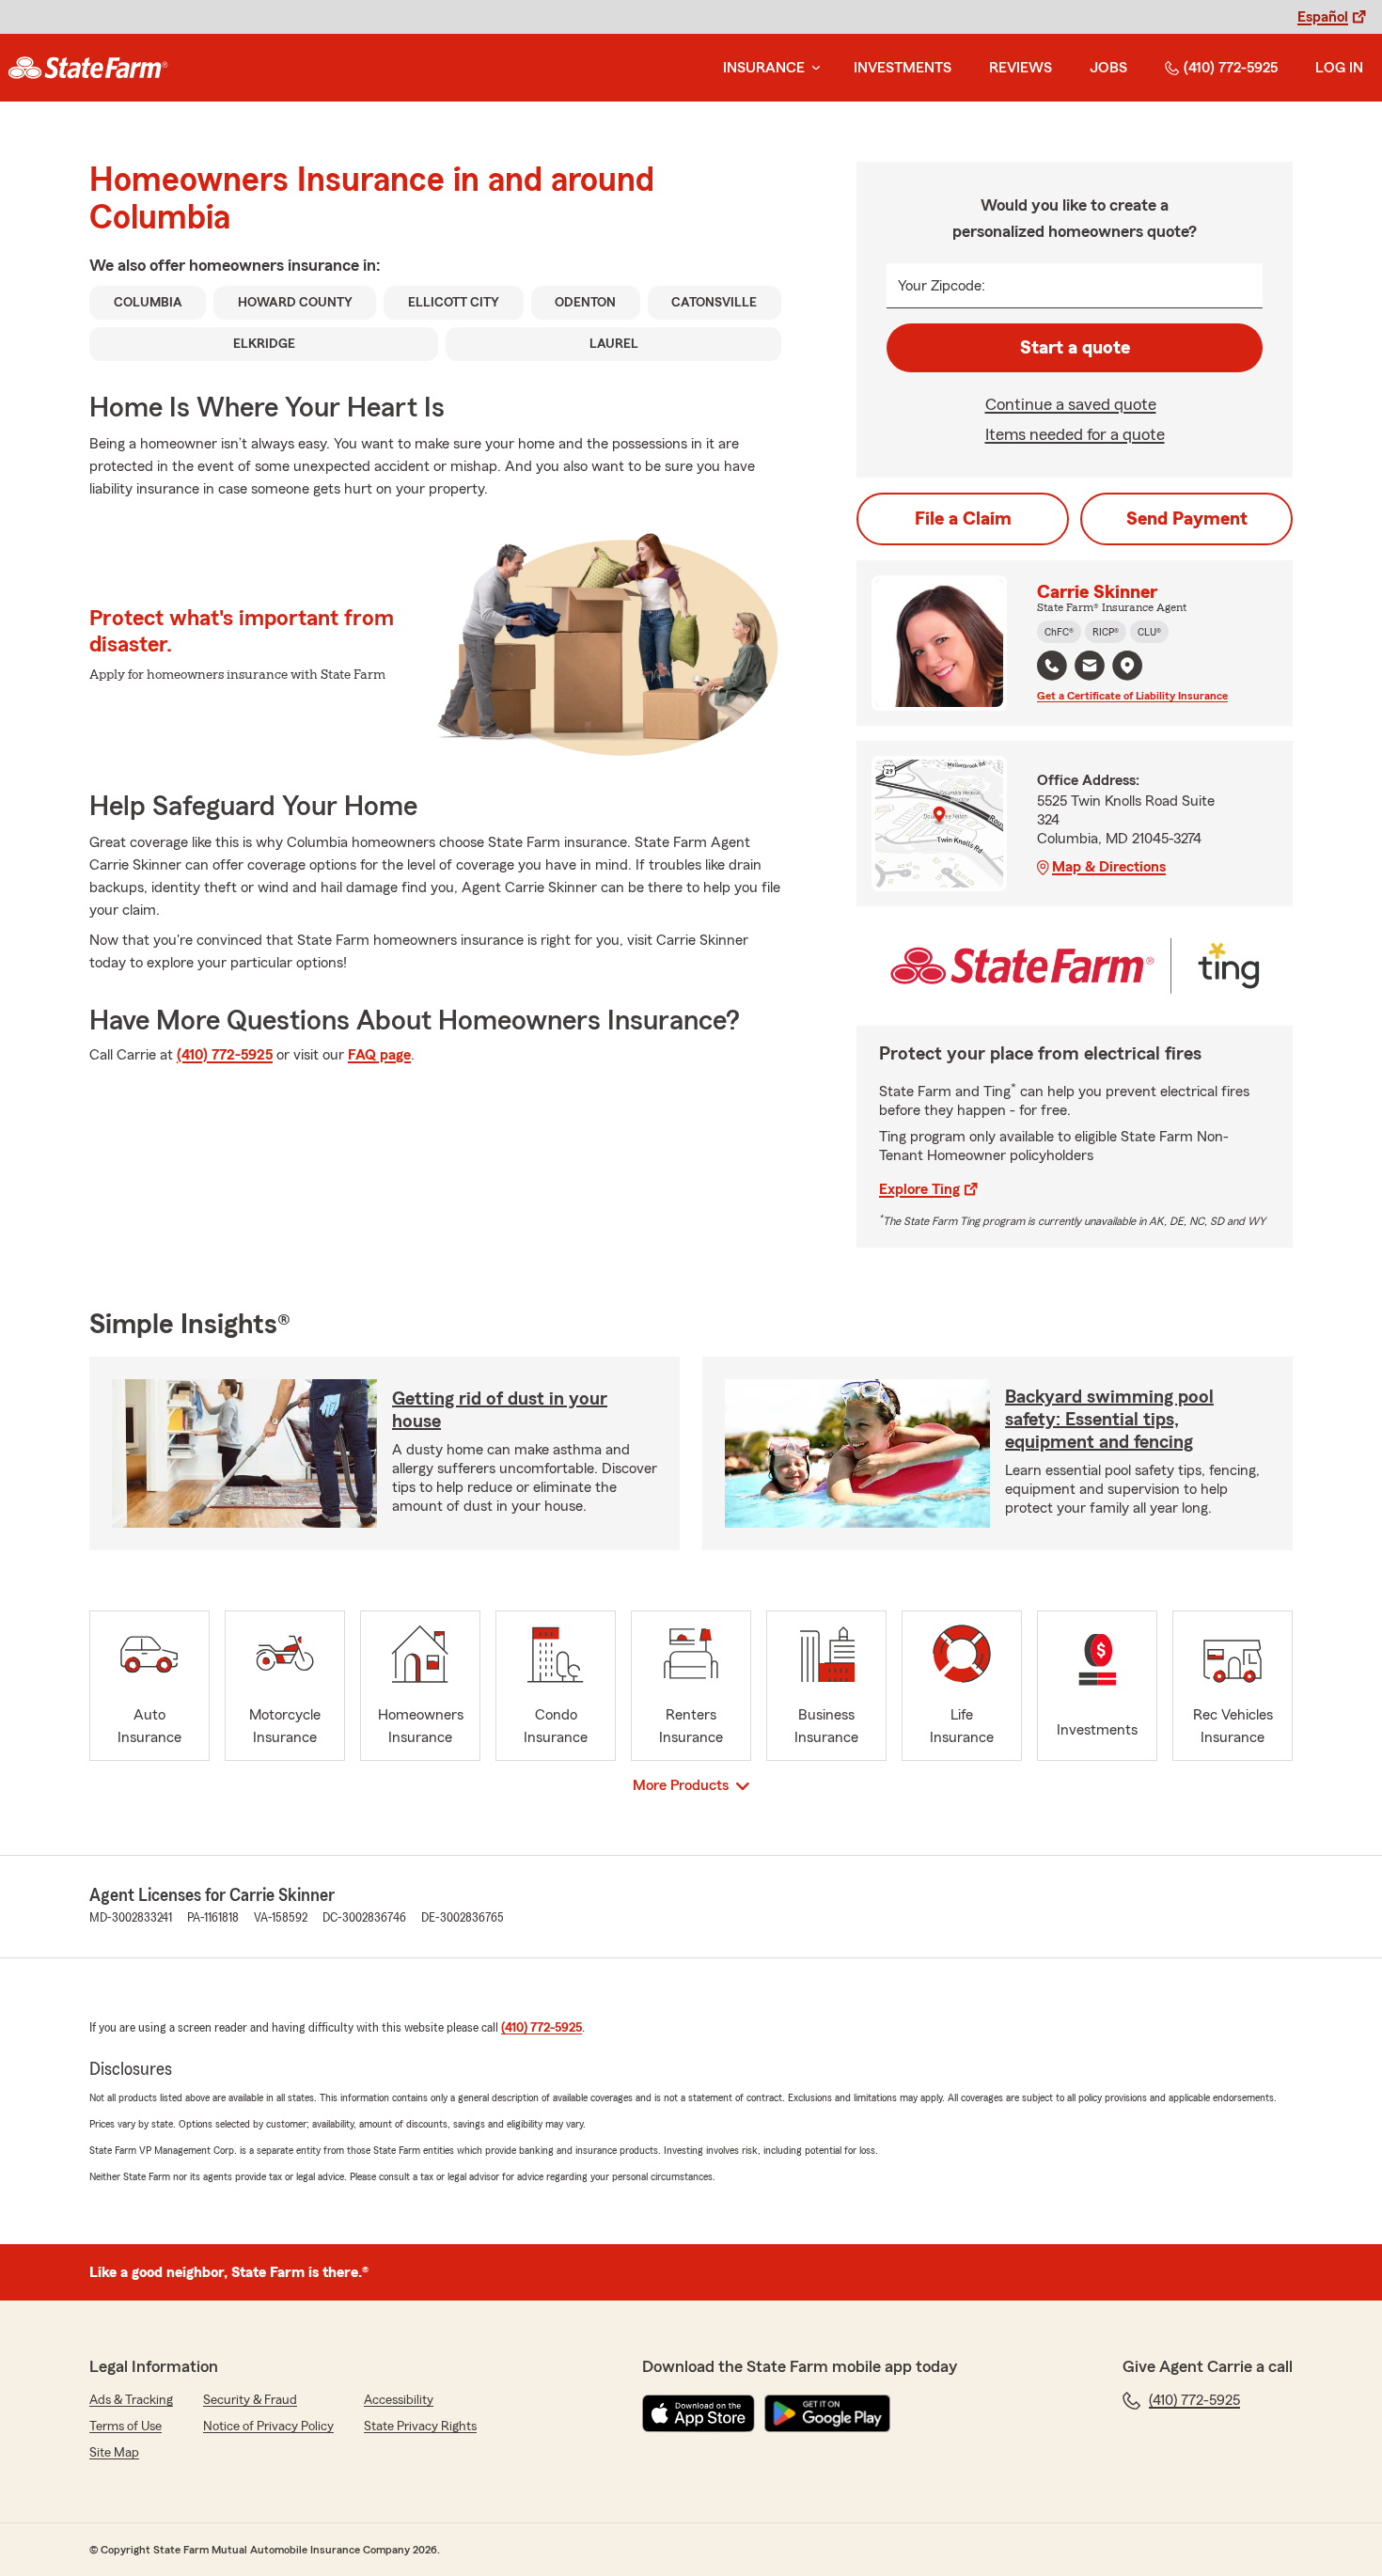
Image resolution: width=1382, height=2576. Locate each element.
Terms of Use (126, 2427)
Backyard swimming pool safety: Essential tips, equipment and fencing (1109, 1420)
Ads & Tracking (131, 2400)
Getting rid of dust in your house (500, 1410)
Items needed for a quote (1075, 434)
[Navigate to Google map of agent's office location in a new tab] (1127, 666)
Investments (903, 68)
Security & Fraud (250, 2400)
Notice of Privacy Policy (268, 2427)
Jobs (1108, 68)
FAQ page (379, 1055)
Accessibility (399, 2400)
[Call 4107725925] (1052, 666)
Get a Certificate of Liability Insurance (1132, 696)
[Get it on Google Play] (827, 2413)
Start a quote (1075, 348)
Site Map (114, 2453)
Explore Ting (919, 1189)
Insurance (764, 68)
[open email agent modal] (1090, 668)
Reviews (1021, 68)
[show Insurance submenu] (812, 68)
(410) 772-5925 (1231, 68)
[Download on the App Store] (699, 2413)
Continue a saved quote (1071, 404)
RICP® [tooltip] (1106, 632)
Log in (1339, 68)
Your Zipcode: (942, 286)
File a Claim (963, 519)
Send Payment (1187, 519)
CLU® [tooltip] (1149, 632)
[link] (88, 68)
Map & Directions (1109, 867)
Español (1323, 17)
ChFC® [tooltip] (1059, 632)
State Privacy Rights (420, 2427)
